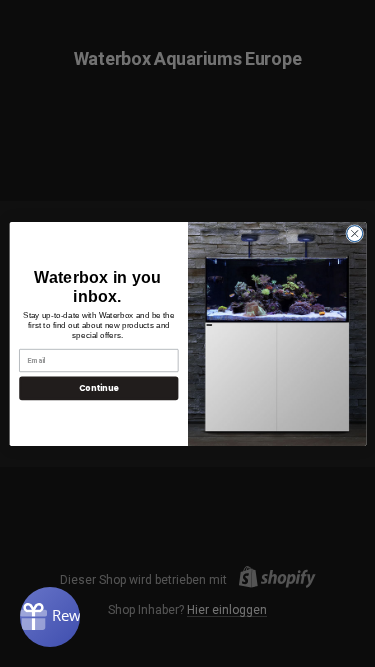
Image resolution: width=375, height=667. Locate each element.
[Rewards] (50, 617)
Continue (98, 387)
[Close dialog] (354, 233)
